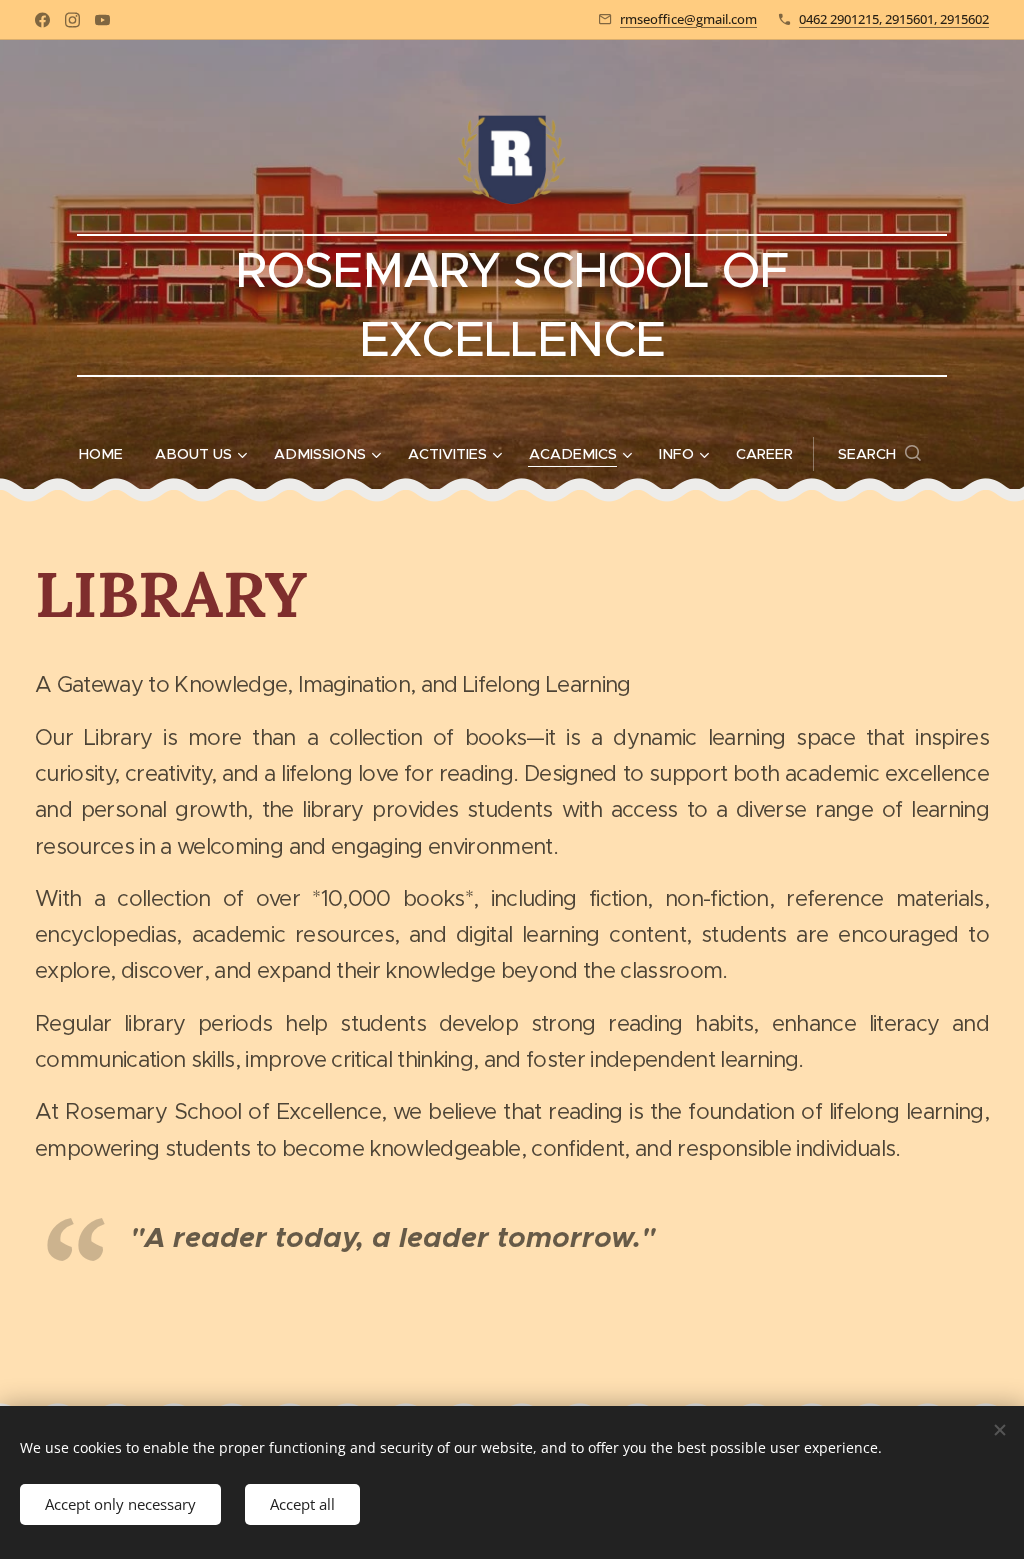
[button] (879, 454)
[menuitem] (109, 454)
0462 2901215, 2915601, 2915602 (894, 19)
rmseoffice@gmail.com (688, 19)
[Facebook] (42, 20)
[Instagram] (72, 20)
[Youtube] (102, 20)
